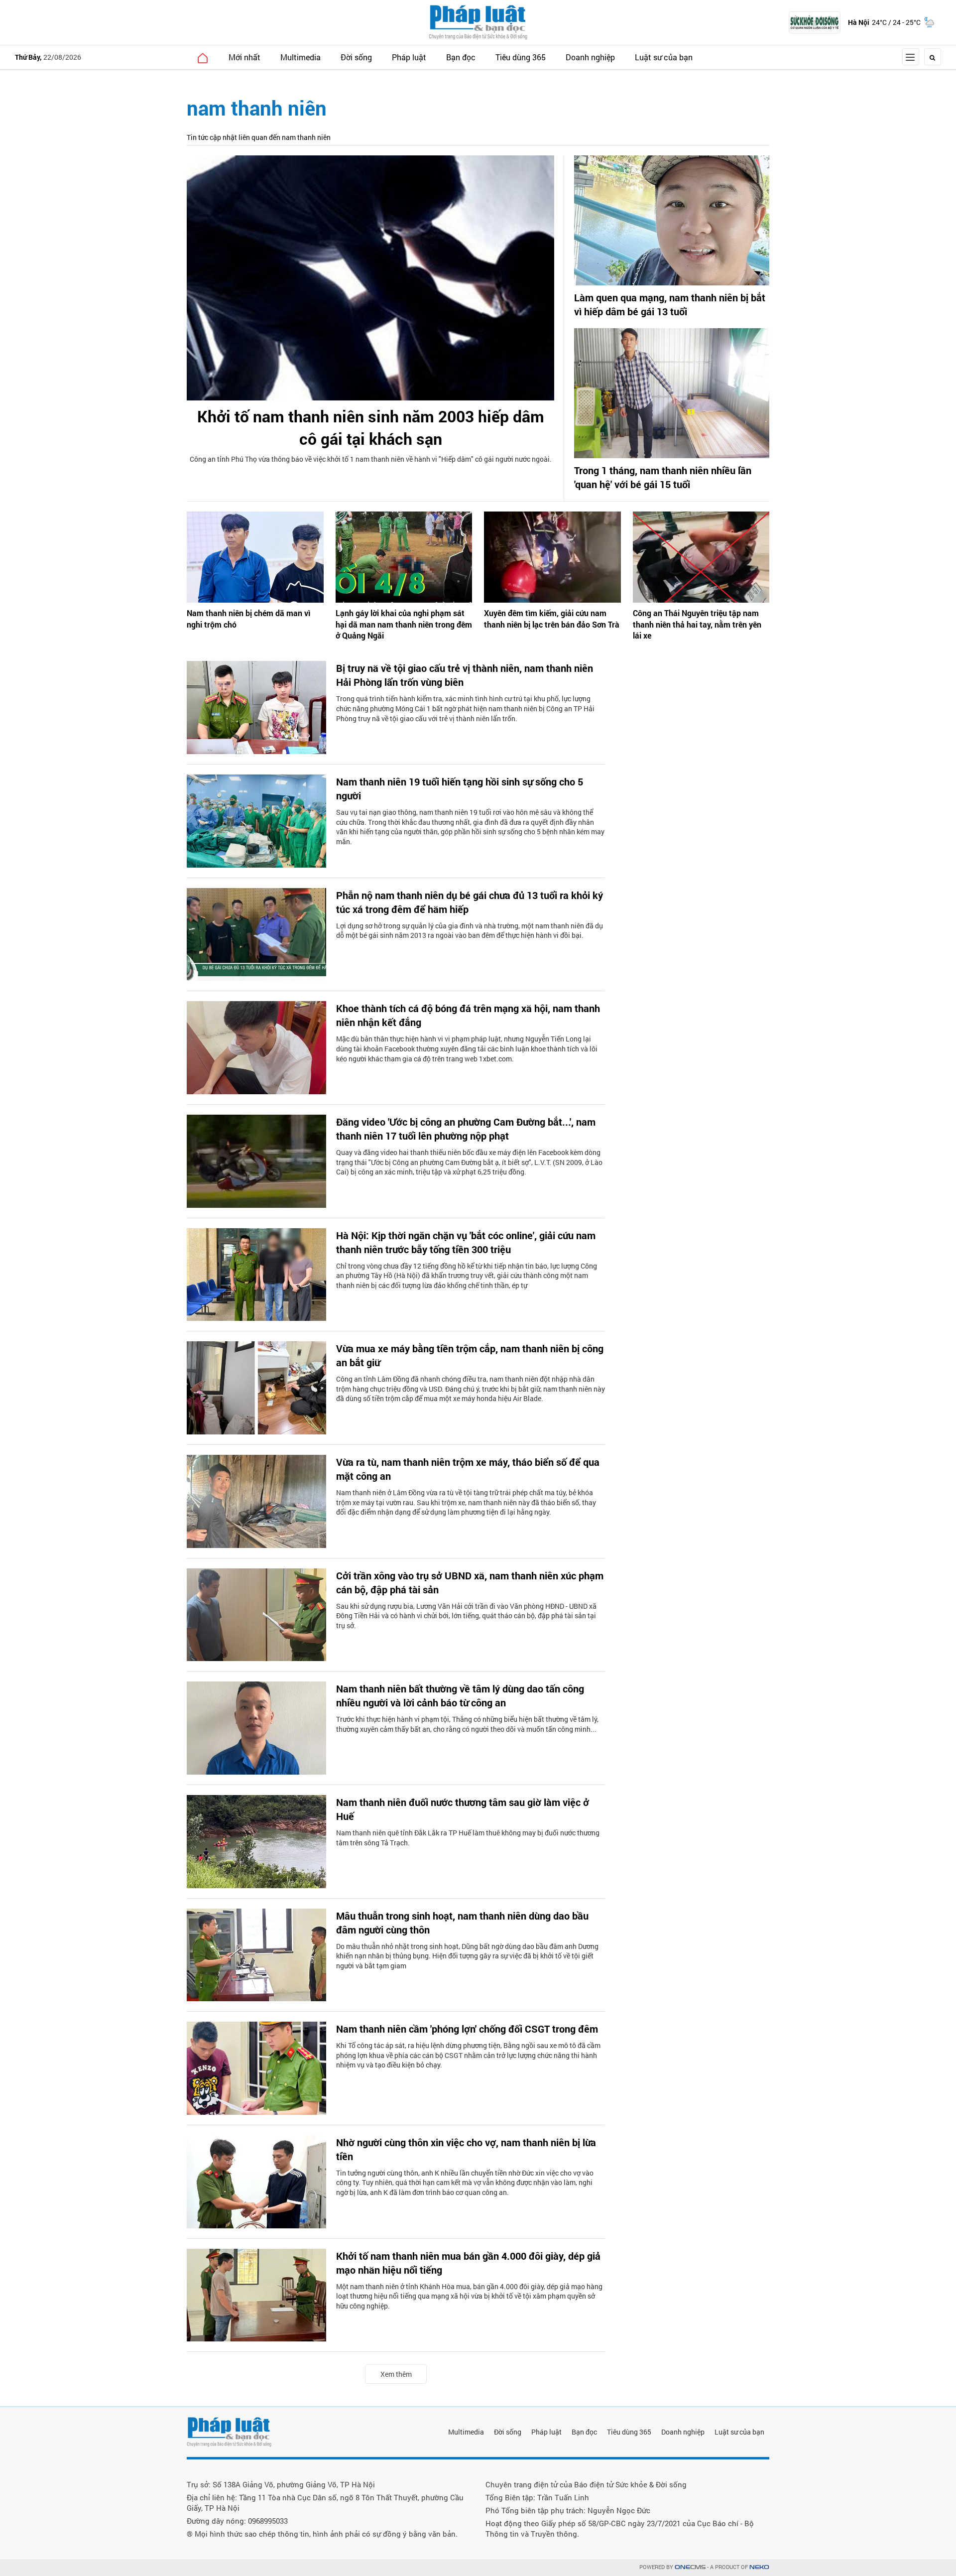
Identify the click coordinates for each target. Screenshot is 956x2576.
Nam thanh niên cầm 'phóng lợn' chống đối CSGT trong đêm (467, 2029)
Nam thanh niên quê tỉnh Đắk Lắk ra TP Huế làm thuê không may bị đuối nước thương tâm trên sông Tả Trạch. (468, 1838)
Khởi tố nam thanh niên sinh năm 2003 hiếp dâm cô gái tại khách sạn (371, 427)
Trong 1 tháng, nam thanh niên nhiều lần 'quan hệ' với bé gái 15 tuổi (663, 477)
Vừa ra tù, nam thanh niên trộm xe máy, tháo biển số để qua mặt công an (468, 1469)
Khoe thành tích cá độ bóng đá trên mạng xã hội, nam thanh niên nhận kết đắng (468, 1015)
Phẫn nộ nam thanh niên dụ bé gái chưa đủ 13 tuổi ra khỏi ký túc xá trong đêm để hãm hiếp (470, 902)
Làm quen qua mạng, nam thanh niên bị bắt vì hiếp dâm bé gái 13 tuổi (670, 304)
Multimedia (300, 57)
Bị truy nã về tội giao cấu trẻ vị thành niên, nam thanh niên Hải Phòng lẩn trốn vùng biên (465, 675)
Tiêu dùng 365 (521, 57)
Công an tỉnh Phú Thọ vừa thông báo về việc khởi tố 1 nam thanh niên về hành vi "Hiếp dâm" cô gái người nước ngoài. (371, 459)
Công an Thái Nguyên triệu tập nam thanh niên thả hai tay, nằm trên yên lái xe (697, 624)
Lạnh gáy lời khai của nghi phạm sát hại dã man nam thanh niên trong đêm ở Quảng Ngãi (404, 624)
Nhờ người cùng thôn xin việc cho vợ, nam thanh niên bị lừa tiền (466, 2149)
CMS (690, 2567)
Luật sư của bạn (664, 57)
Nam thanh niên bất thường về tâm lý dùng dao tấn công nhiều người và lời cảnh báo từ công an (460, 1695)
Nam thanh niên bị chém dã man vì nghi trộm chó (248, 618)
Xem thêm (396, 2374)
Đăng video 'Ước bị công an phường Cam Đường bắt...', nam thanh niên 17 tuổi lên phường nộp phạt (466, 1129)
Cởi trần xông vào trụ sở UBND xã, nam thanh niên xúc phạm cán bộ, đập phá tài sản (470, 1582)
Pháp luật (409, 57)
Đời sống (356, 57)
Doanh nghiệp (590, 57)
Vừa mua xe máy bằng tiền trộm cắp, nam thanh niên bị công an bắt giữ (470, 1355)
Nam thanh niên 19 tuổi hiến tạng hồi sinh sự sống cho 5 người (460, 788)
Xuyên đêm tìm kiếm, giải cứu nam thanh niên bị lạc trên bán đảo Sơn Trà (552, 618)
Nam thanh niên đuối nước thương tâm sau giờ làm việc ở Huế (463, 1809)
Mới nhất (244, 57)
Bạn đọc (461, 57)
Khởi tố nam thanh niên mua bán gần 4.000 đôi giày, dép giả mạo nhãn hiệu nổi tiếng (468, 2263)
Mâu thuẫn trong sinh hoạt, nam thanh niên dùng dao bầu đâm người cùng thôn (462, 1923)
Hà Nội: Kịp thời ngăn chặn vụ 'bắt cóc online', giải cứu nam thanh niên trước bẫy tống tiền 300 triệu (466, 1242)
